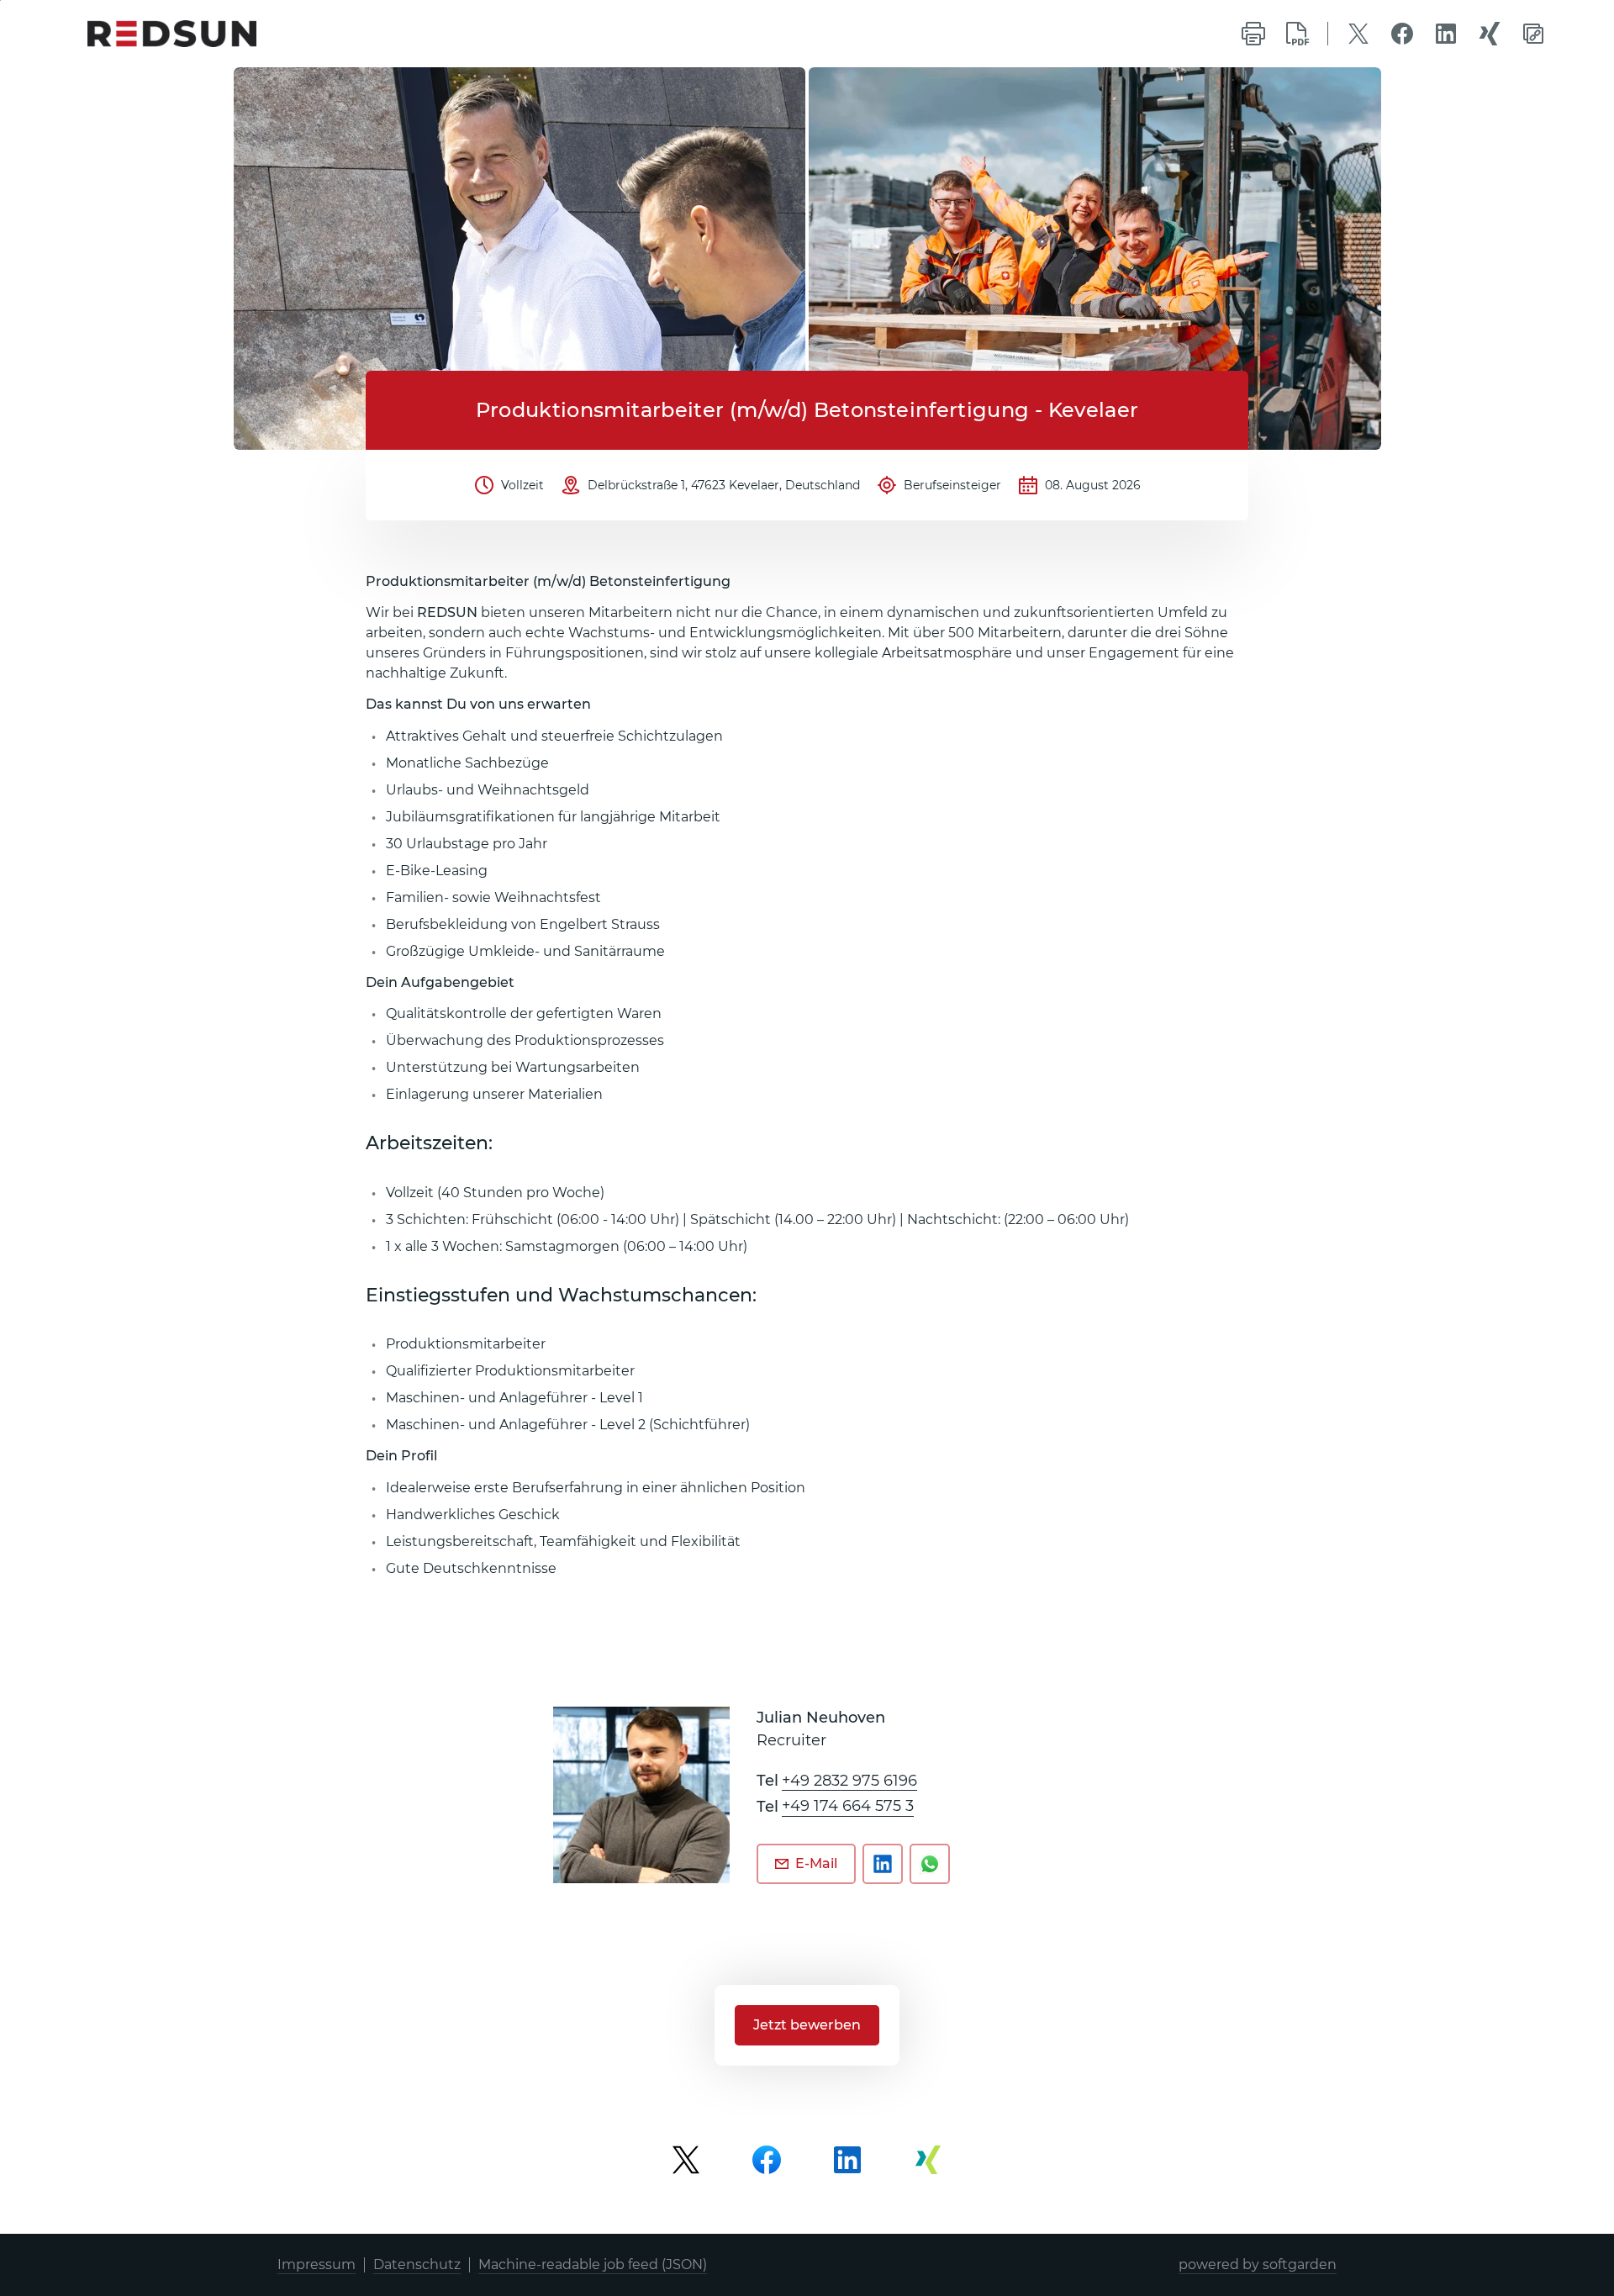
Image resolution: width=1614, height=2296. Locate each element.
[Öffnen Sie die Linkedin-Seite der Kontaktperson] (883, 1864)
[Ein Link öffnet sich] (173, 34)
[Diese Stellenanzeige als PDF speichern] (1297, 34)
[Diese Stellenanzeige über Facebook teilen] (1402, 34)
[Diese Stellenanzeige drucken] (1253, 34)
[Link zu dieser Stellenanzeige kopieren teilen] (1533, 34)
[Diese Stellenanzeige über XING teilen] (1490, 34)
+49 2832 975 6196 (849, 1781)
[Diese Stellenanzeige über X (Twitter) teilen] (1358, 34)
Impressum (316, 2264)
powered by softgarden (1258, 2264)
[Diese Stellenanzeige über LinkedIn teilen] (1446, 34)
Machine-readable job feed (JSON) (593, 2264)
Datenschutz (417, 2264)
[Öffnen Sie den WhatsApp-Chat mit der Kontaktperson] (930, 1864)
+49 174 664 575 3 (848, 1806)
